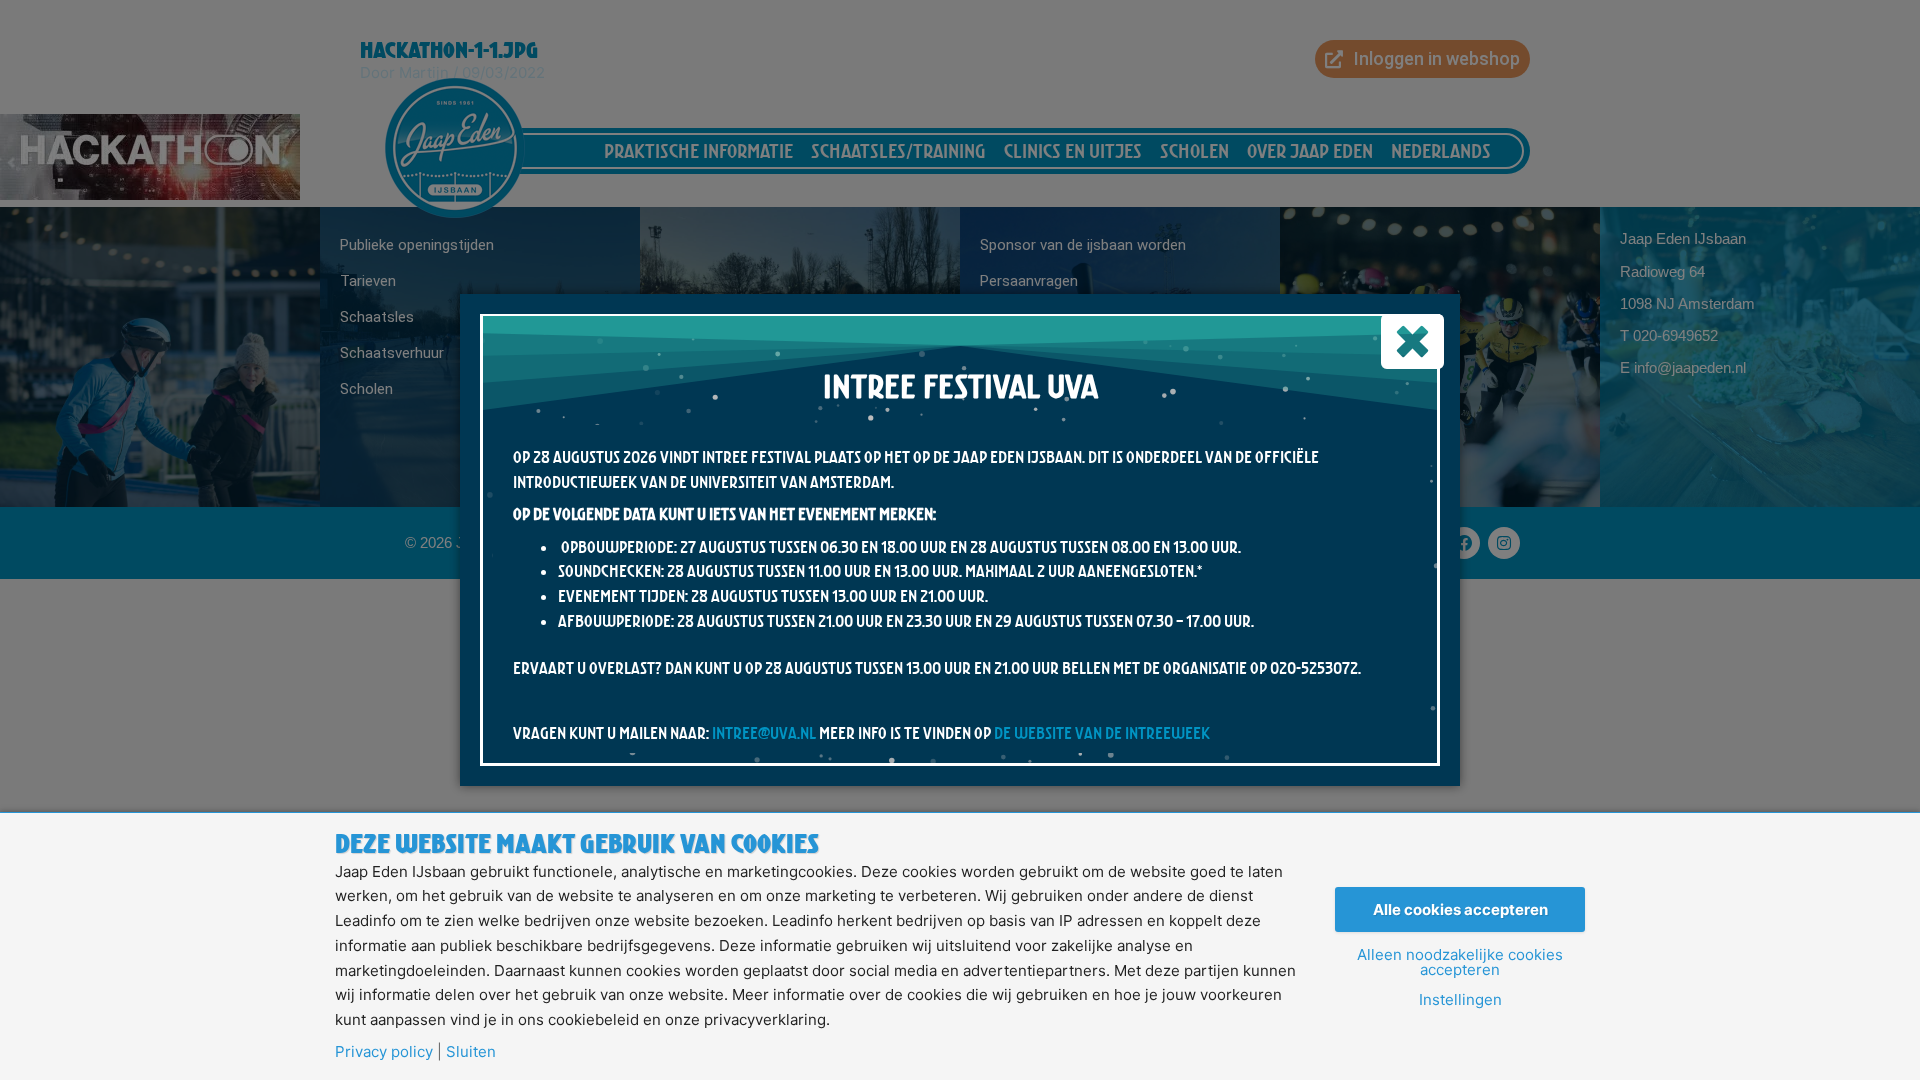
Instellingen (1460, 999)
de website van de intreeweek (1102, 733)
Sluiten (471, 1051)
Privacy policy (384, 1051)
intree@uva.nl (764, 733)
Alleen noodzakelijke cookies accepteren (1460, 962)
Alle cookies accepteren (1460, 909)
